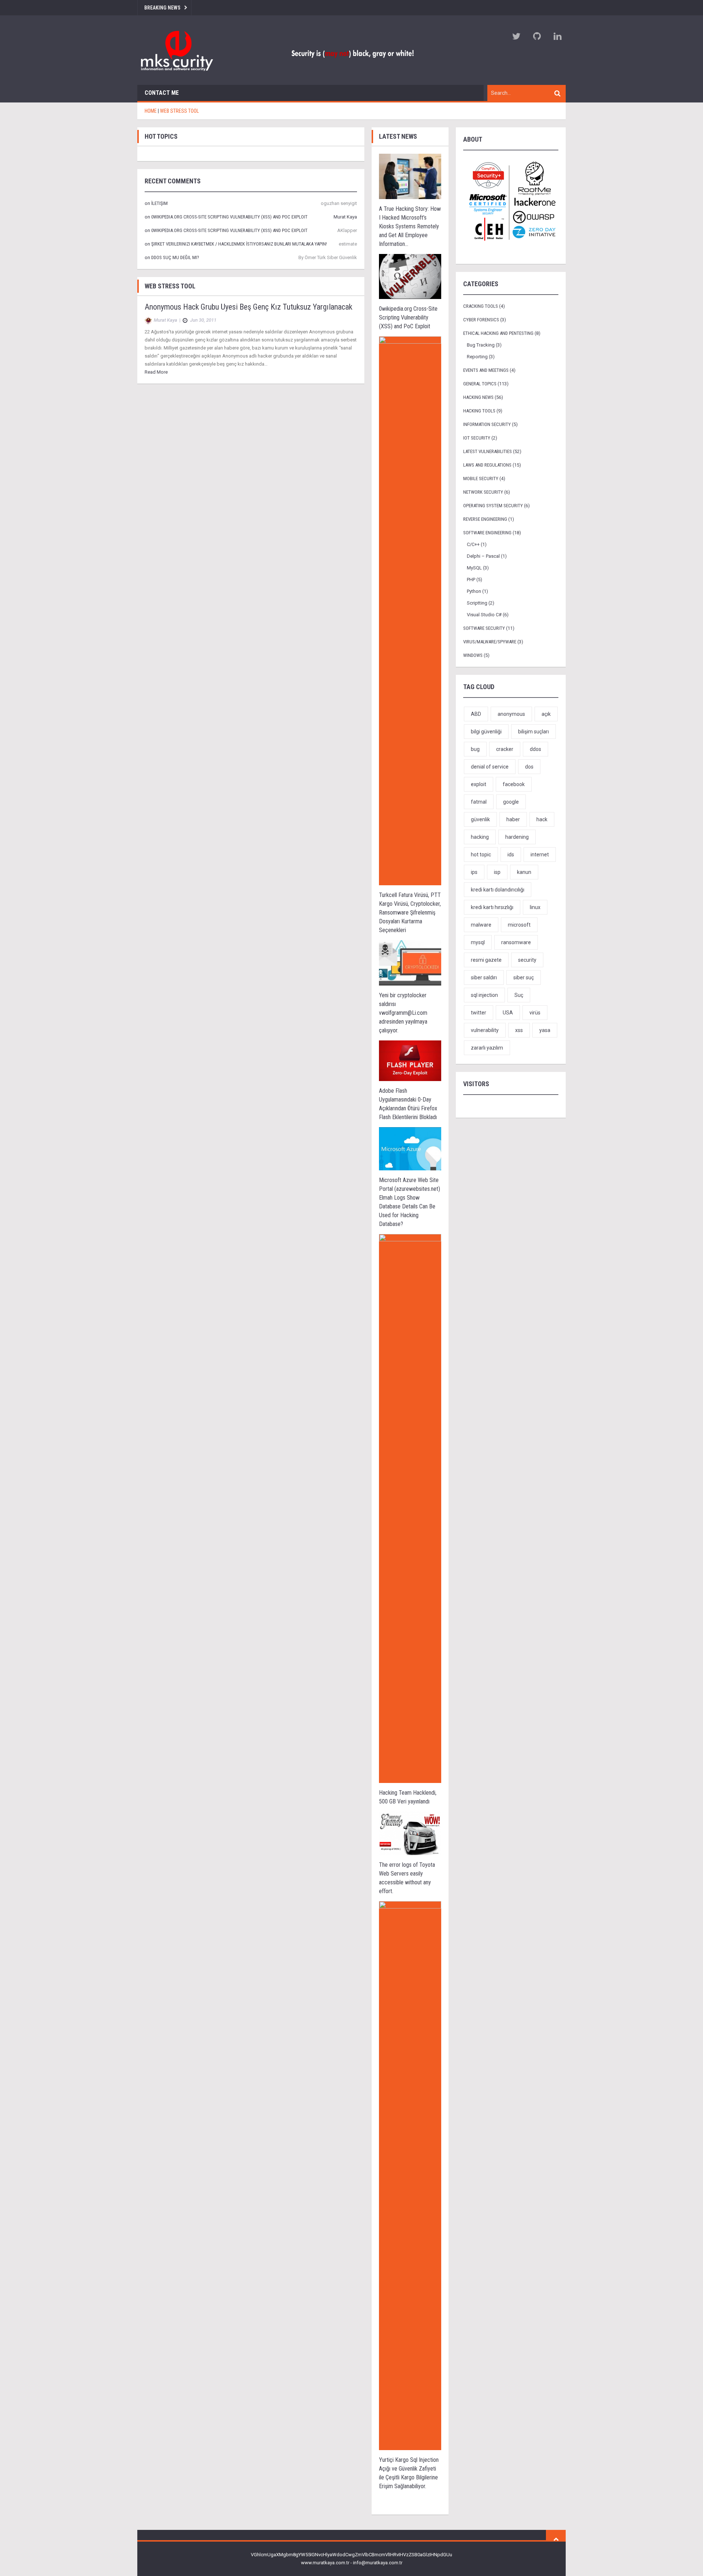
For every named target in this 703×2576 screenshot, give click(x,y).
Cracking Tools (481, 306)
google (511, 802)
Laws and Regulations (487, 465)
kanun (524, 872)
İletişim (159, 203)
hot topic (481, 855)
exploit (479, 784)
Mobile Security (481, 478)
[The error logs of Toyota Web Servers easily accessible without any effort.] (410, 1833)
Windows (473, 655)
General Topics (480, 384)
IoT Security (477, 438)
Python (474, 591)
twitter (479, 1013)
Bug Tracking (481, 345)
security (527, 960)
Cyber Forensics (481, 320)
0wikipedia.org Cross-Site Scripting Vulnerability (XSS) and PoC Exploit (229, 217)
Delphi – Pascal (483, 556)
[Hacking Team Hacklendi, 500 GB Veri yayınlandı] (410, 1508)
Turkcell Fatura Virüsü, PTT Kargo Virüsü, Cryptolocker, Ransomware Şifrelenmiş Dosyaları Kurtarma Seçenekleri (410, 913)
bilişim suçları (533, 732)
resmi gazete (486, 960)
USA (508, 1013)
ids (511, 855)
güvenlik (480, 819)
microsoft (519, 925)
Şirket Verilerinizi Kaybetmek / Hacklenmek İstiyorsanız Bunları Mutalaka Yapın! (239, 244)
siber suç (524, 977)
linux (535, 907)
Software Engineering (487, 533)
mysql (478, 942)
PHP (471, 579)
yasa (545, 1030)
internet (540, 855)
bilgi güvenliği (486, 732)
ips (474, 872)
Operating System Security (493, 506)
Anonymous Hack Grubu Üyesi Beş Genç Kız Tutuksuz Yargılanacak (248, 307)
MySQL (474, 568)
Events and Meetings (486, 370)
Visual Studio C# (484, 615)
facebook (514, 784)
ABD (476, 714)
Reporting (477, 357)
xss (519, 1030)
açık (546, 714)
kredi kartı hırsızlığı (492, 907)
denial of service (490, 767)
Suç (519, 995)
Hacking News (478, 397)
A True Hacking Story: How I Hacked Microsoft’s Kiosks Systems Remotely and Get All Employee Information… (410, 226)
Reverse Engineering (485, 519)
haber (513, 819)
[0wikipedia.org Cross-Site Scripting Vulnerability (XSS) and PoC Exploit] (410, 276)
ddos (535, 749)
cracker (505, 749)
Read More (156, 372)
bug (475, 749)
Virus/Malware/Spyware (490, 642)
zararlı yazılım (487, 1048)
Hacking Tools (479, 411)
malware (481, 925)
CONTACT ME (162, 93)
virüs (535, 1013)
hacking (480, 837)
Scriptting (477, 603)
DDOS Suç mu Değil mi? (175, 257)
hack (542, 819)
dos (529, 767)
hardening (517, 837)
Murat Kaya (345, 217)
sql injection (484, 995)
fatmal (479, 802)
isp (497, 872)
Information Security (487, 424)
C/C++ (473, 544)
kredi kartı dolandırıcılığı (498, 890)
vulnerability (485, 1030)
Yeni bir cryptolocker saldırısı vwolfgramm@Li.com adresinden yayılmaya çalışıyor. (403, 1013)
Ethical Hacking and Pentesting (498, 333)
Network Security (483, 492)
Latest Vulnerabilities (488, 451)
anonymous (511, 714)
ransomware (516, 942)
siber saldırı (484, 977)
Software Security (484, 628)
